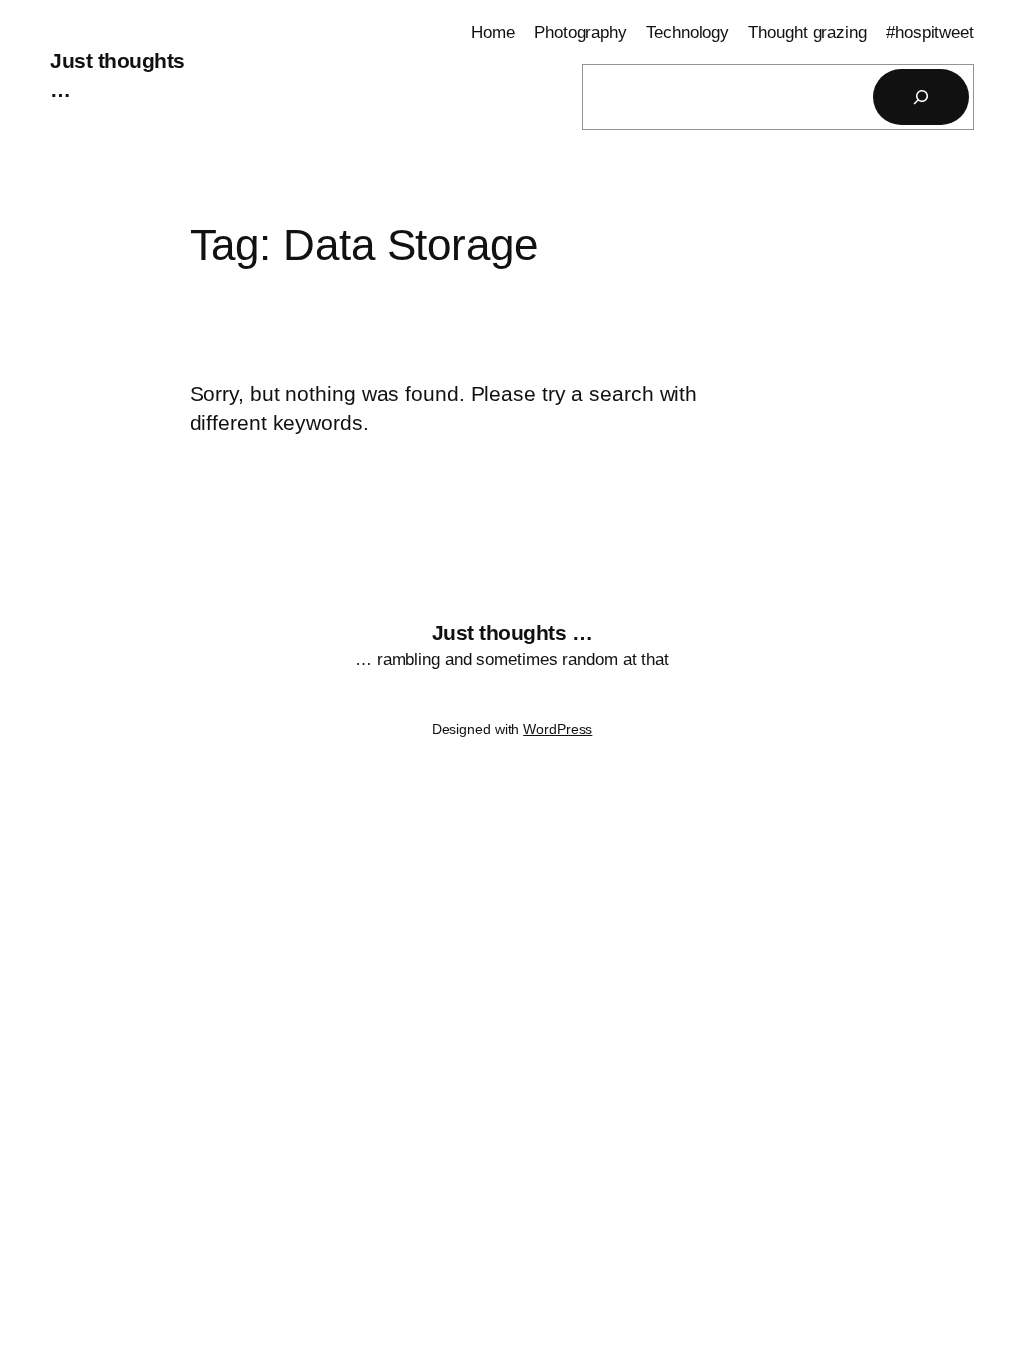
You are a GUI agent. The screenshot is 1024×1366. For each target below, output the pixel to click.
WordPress (557, 729)
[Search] (921, 97)
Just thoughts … (512, 632)
